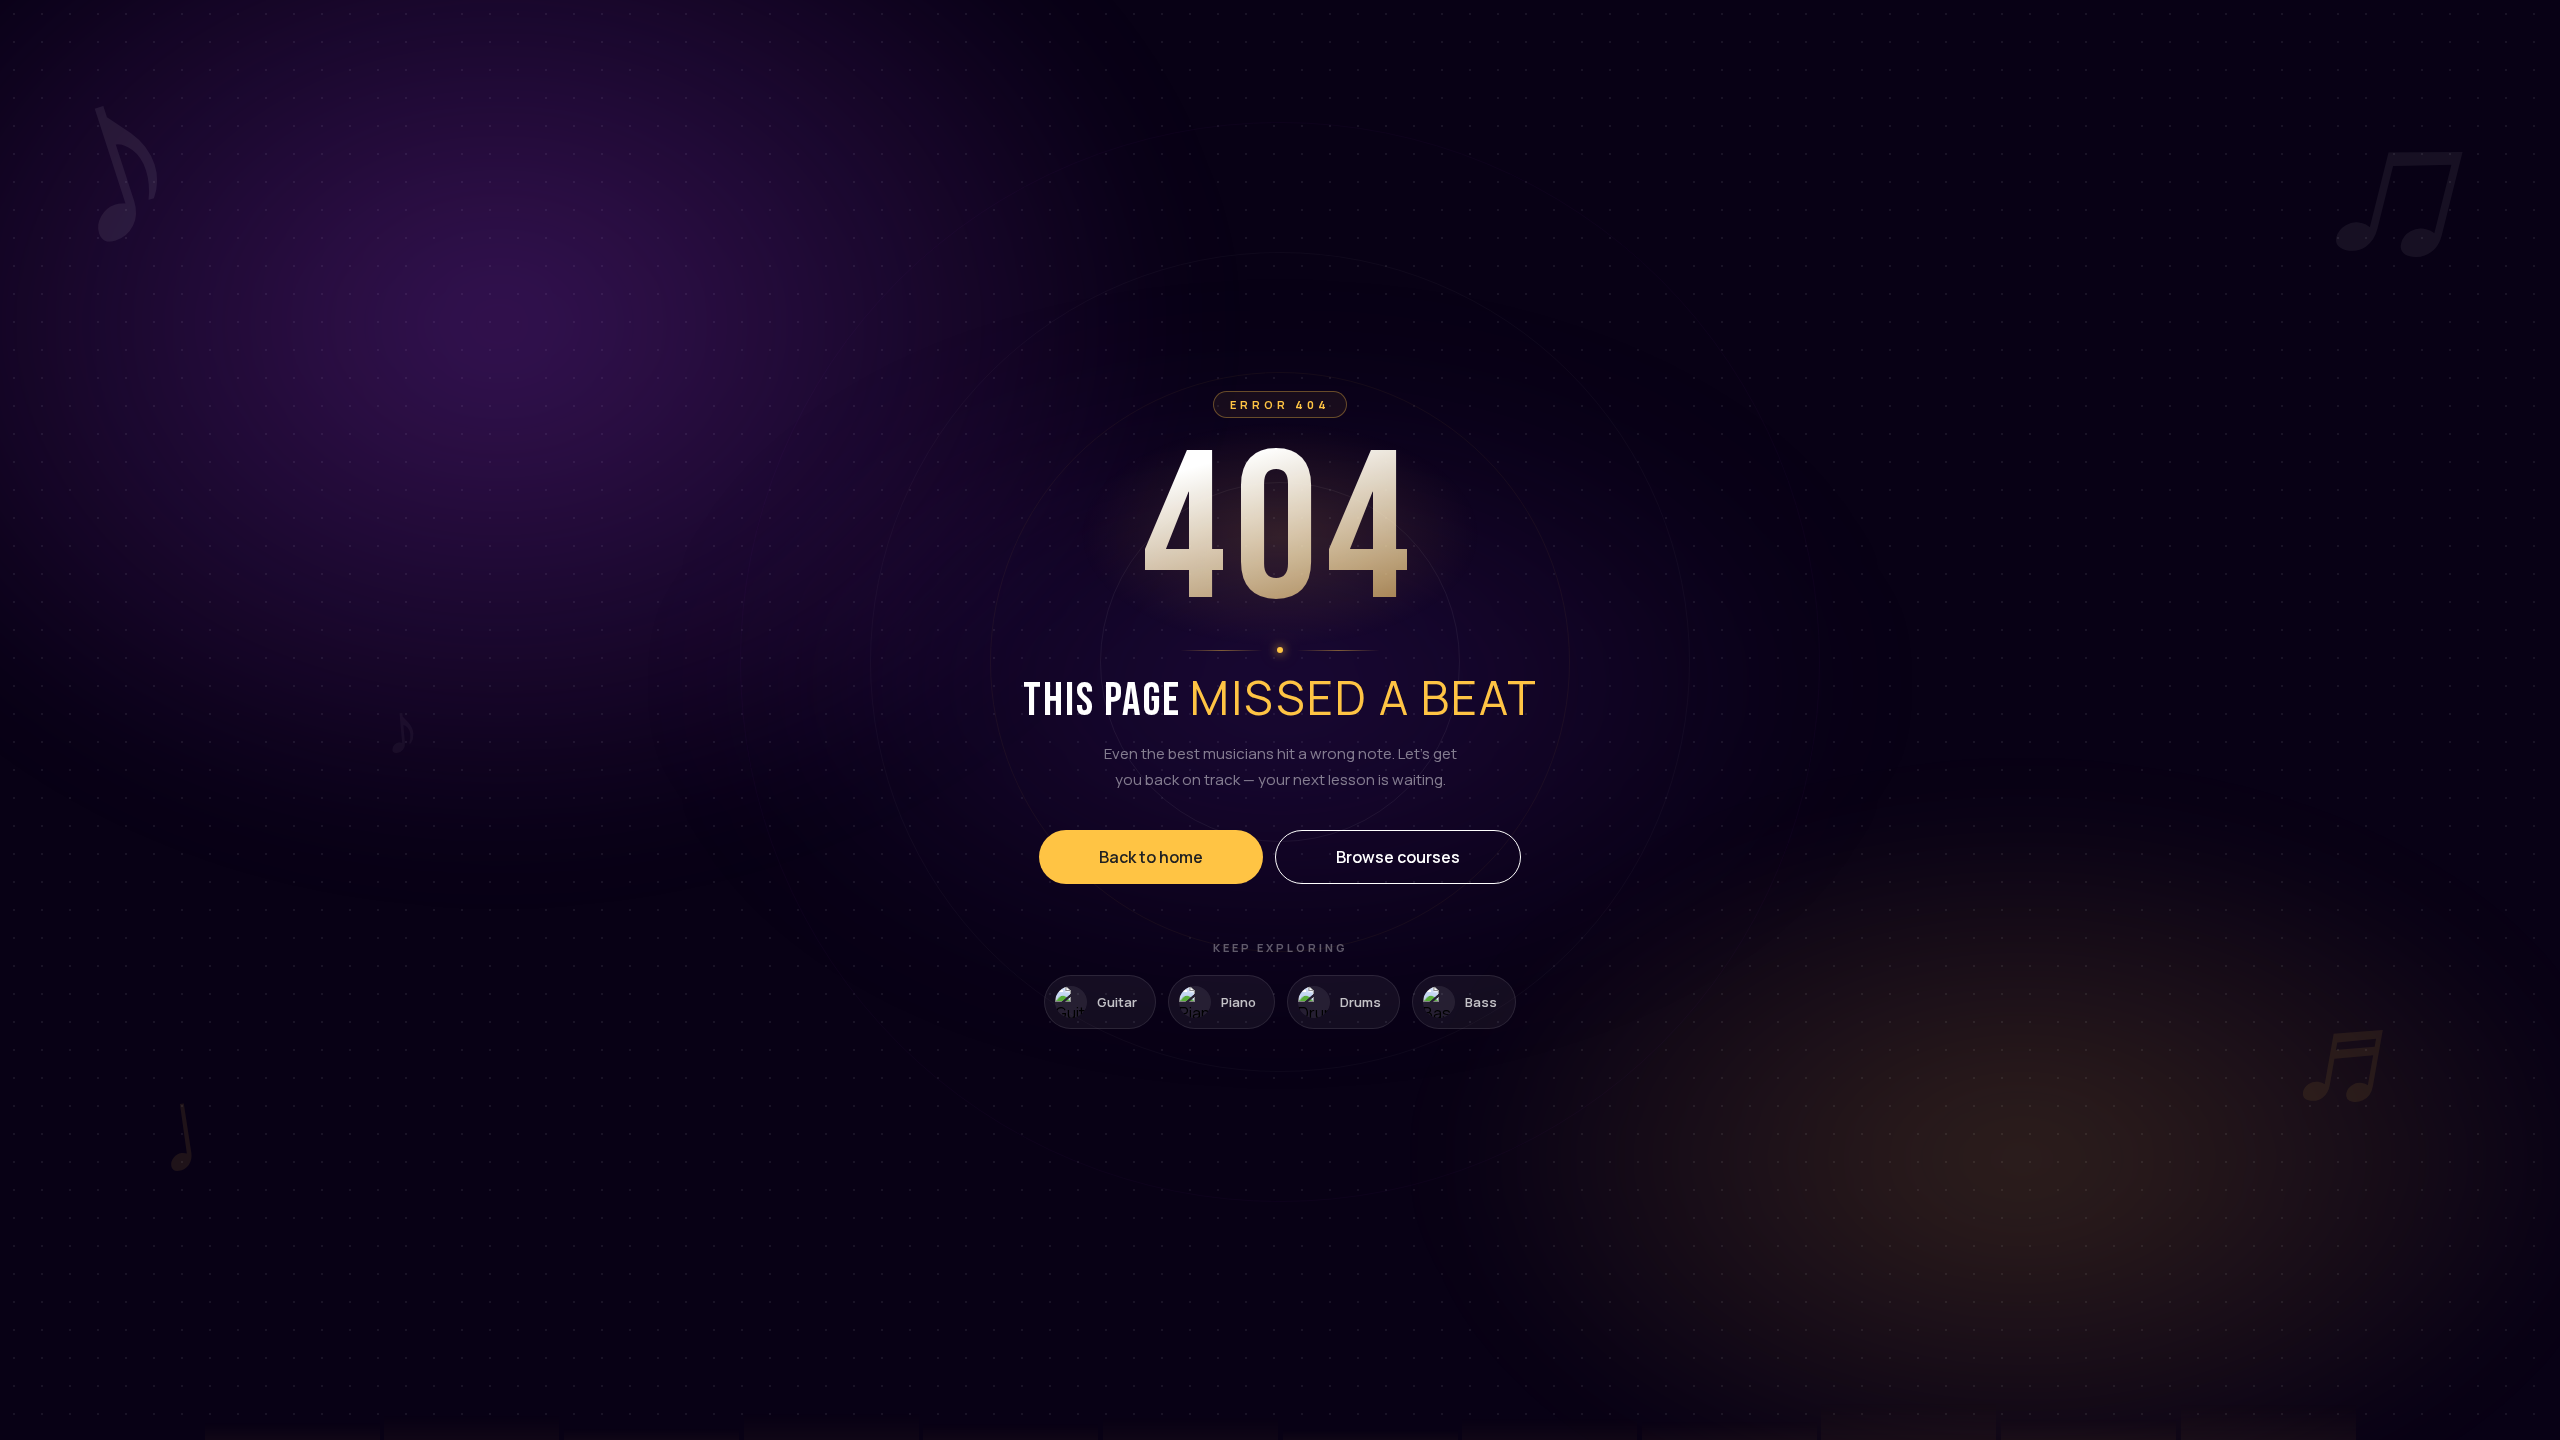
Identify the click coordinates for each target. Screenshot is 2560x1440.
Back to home (1151, 857)
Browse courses (1398, 857)
